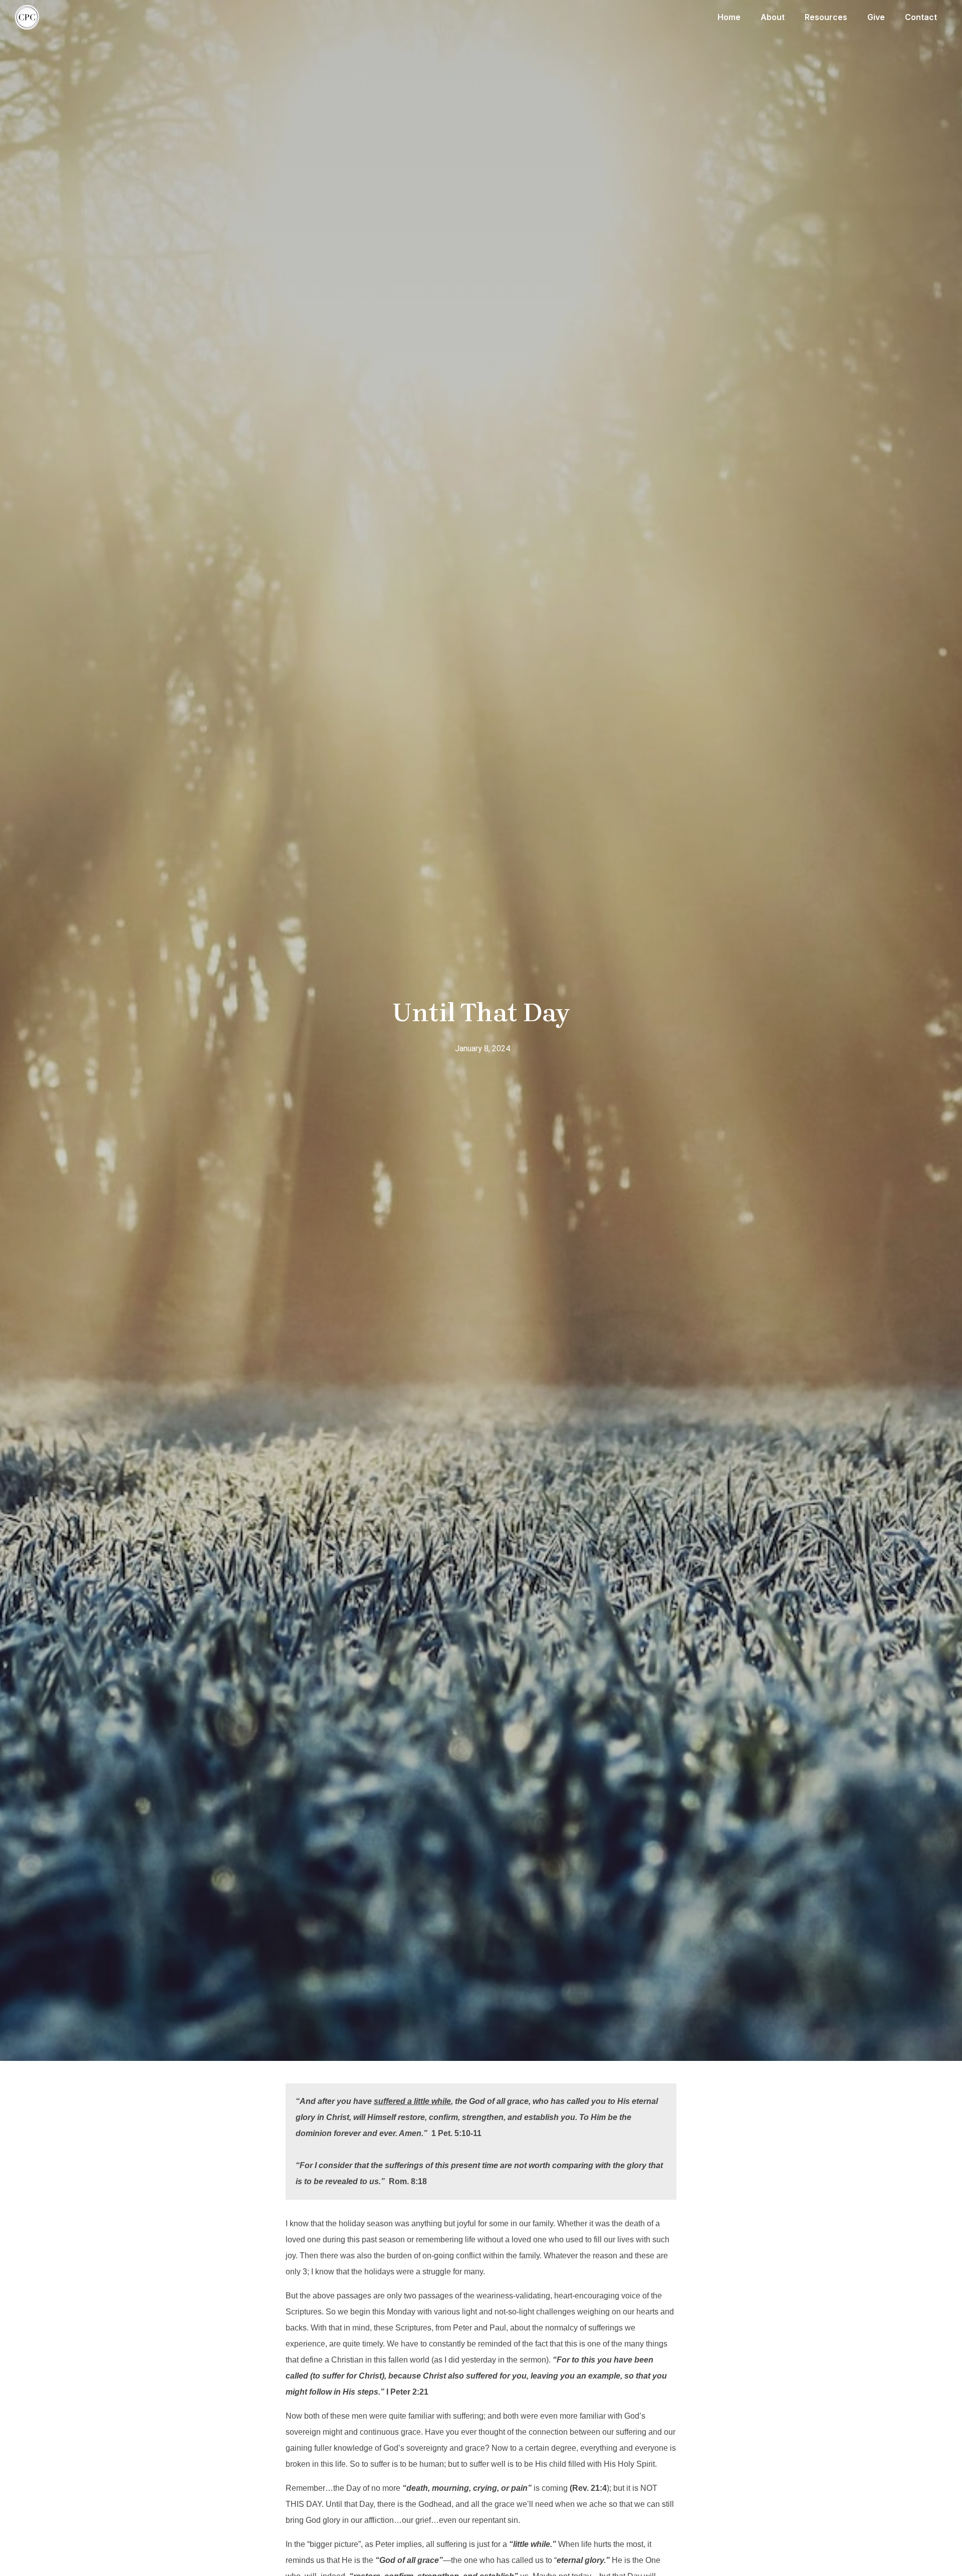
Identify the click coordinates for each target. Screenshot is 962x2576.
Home (729, 17)
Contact (921, 17)
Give (876, 17)
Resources (826, 17)
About (773, 17)
